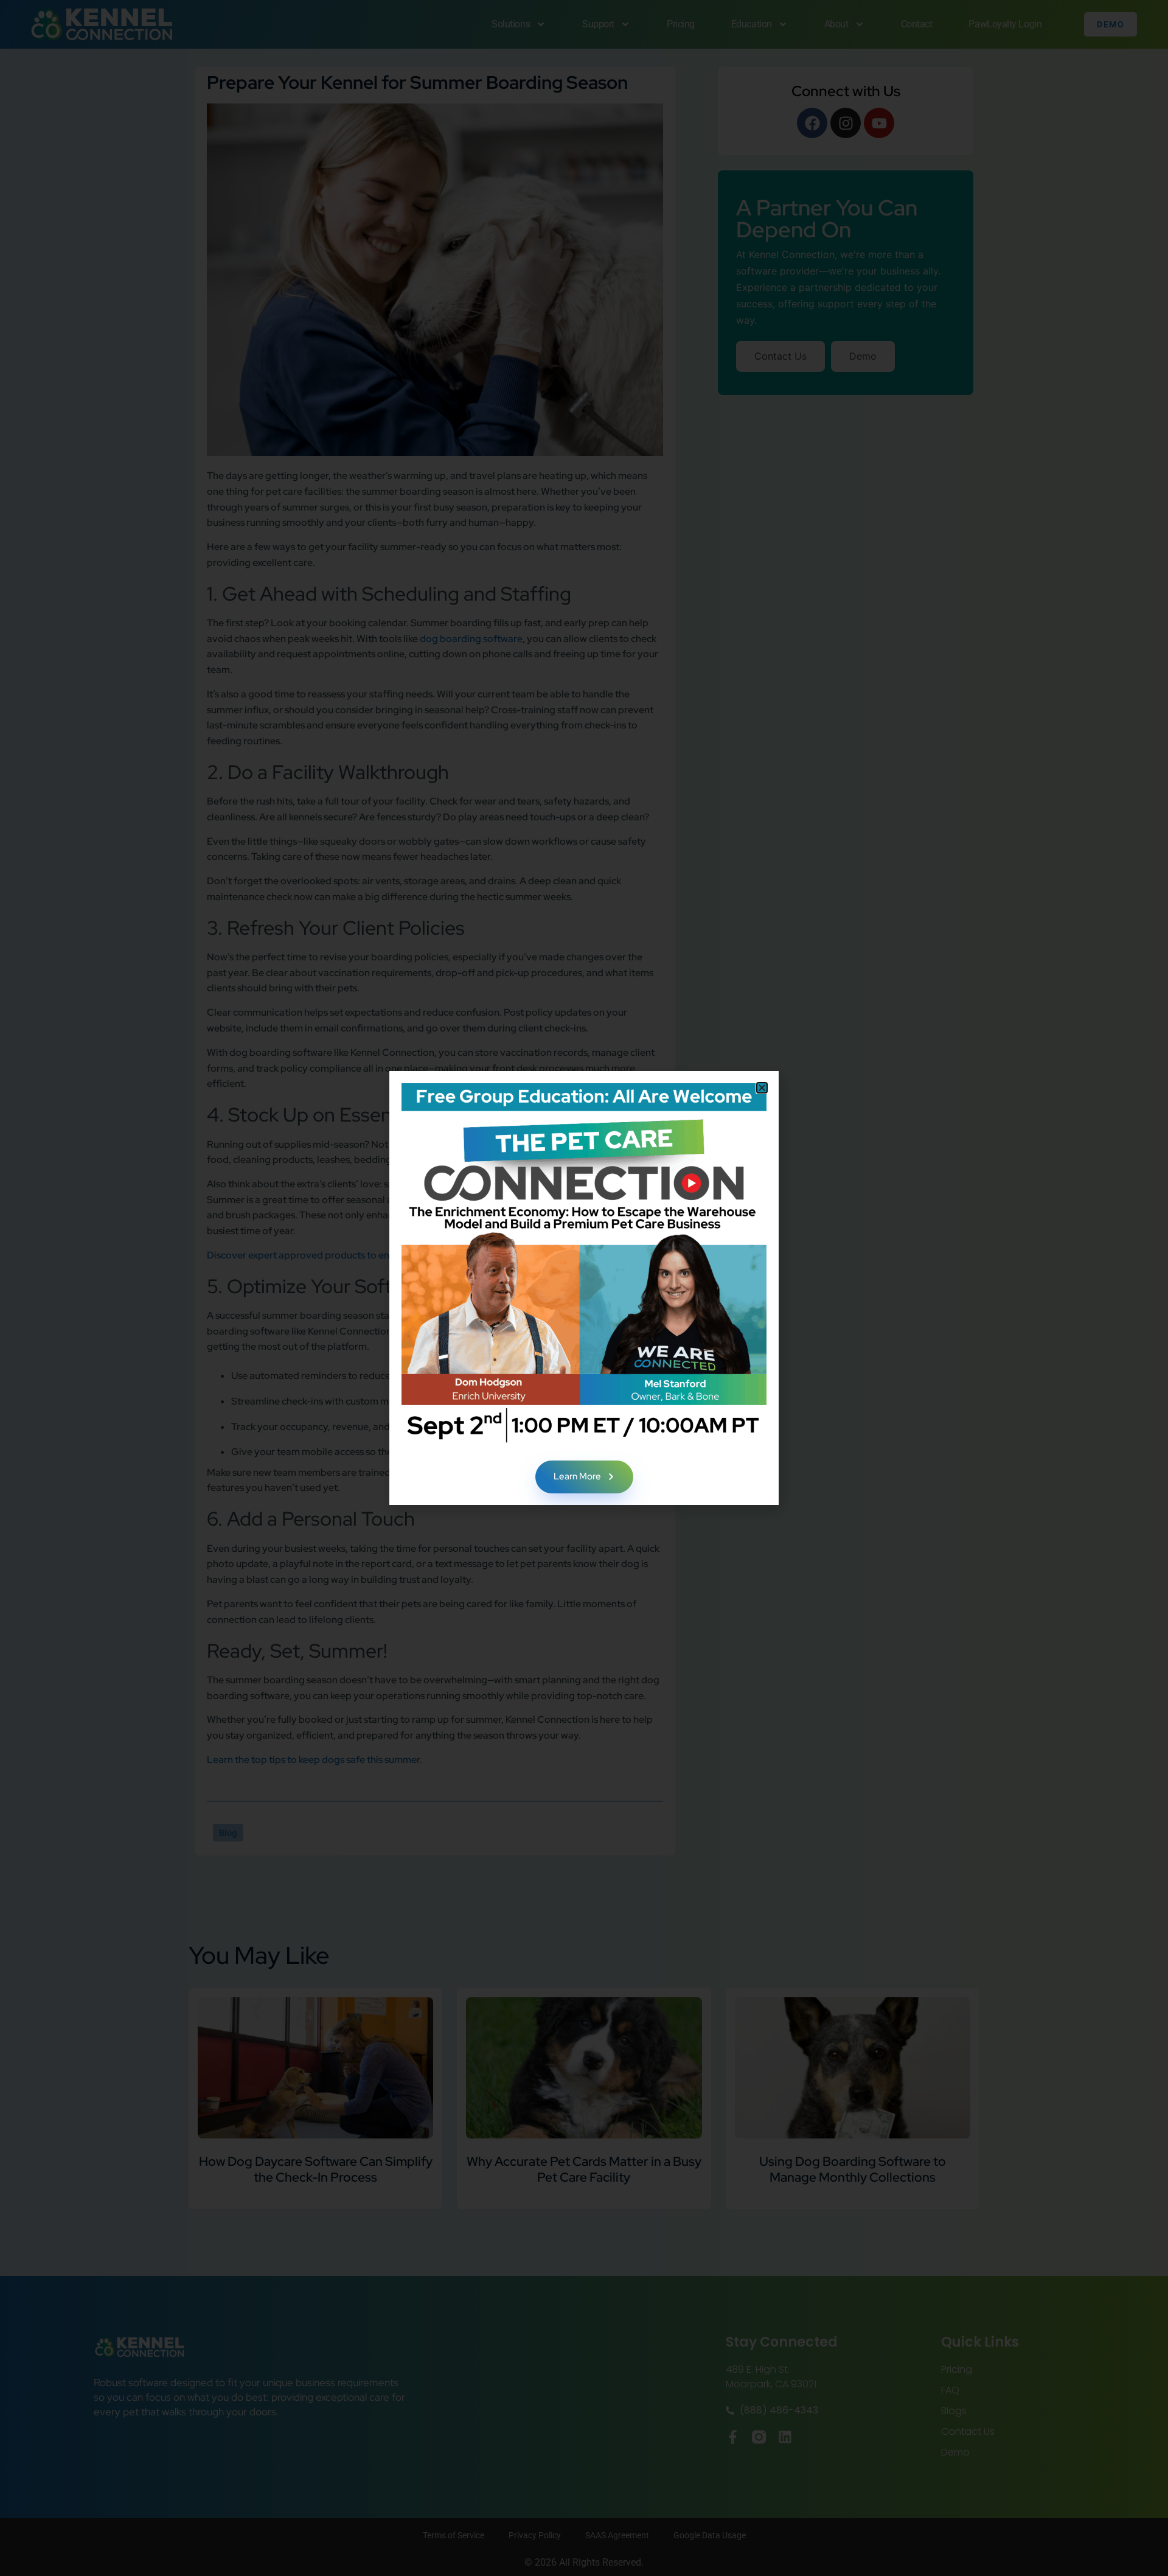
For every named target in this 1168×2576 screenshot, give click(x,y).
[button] (762, 1088)
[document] (584, 1288)
